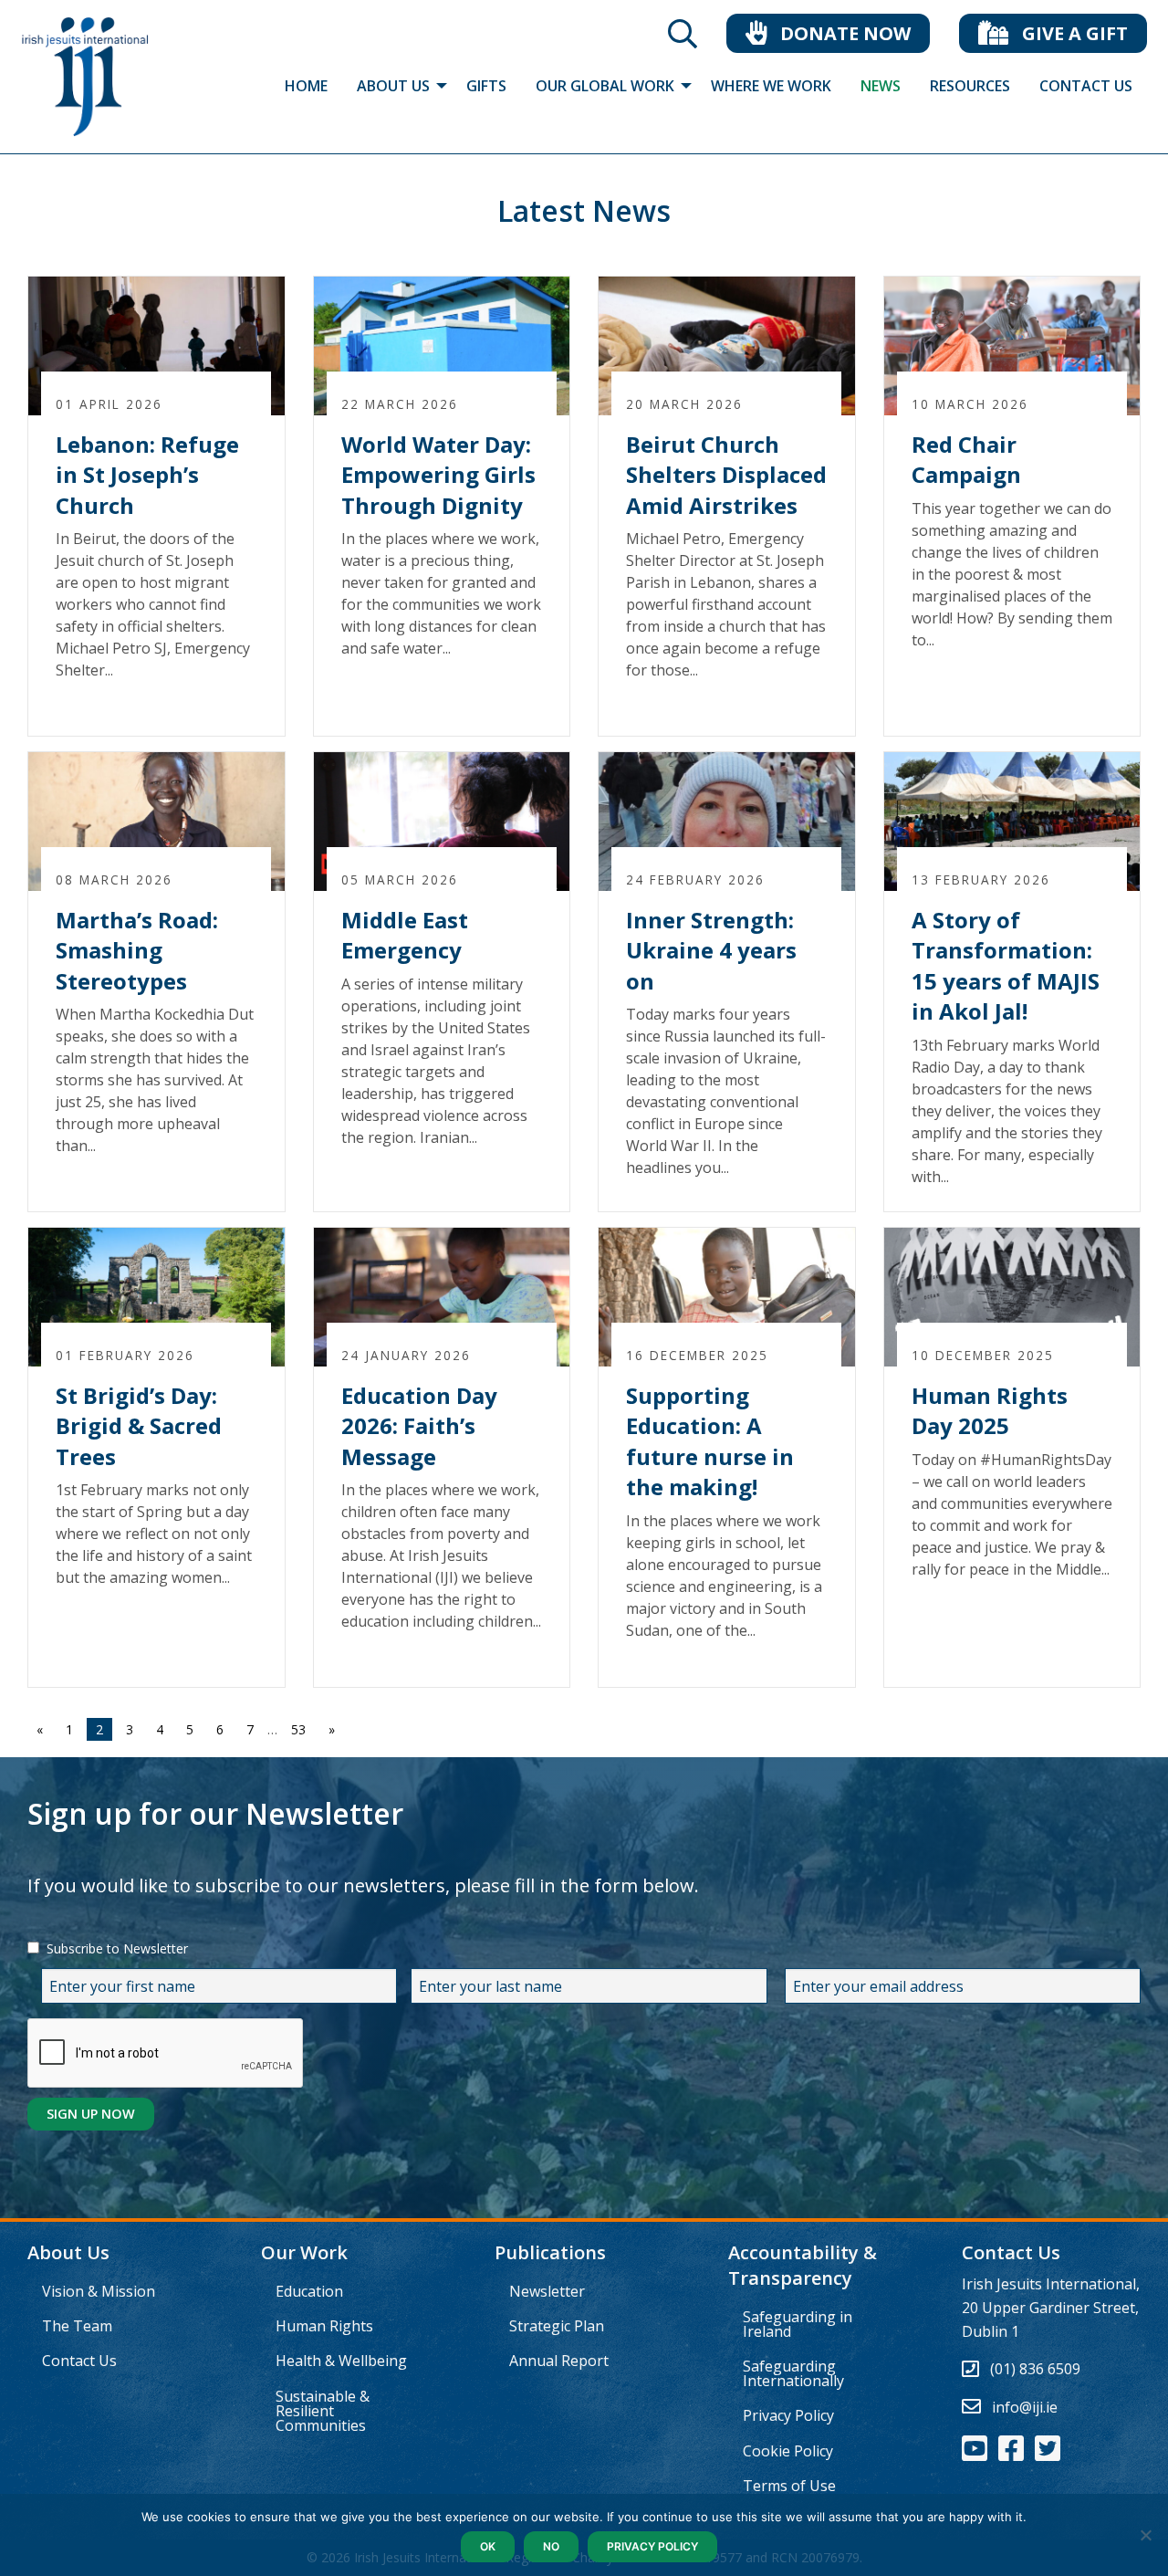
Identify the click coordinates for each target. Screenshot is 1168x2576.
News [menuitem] (881, 86)
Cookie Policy (788, 2451)
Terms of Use (789, 2486)
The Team (77, 2326)
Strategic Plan (557, 2326)
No (551, 2546)
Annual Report (559, 2361)
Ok (488, 2546)
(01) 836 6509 (1035, 2369)
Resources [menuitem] (970, 86)
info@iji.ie (1025, 2407)
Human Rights (324, 2326)
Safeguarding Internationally (793, 2373)
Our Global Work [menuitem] (605, 86)
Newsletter (547, 2291)
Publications (550, 2252)
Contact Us (79, 2361)
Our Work (304, 2252)
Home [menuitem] (306, 86)
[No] (1145, 2535)
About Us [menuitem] (393, 86)
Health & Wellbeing (341, 2361)
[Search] (683, 39)
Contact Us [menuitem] (1086, 86)
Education (309, 2291)
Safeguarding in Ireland (798, 2324)
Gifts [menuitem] (486, 86)
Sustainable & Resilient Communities (323, 2411)
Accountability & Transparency (803, 2265)
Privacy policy (652, 2546)
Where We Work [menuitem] (771, 86)
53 (298, 1729)
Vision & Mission (99, 2291)
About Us (68, 2252)
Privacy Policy (788, 2415)
